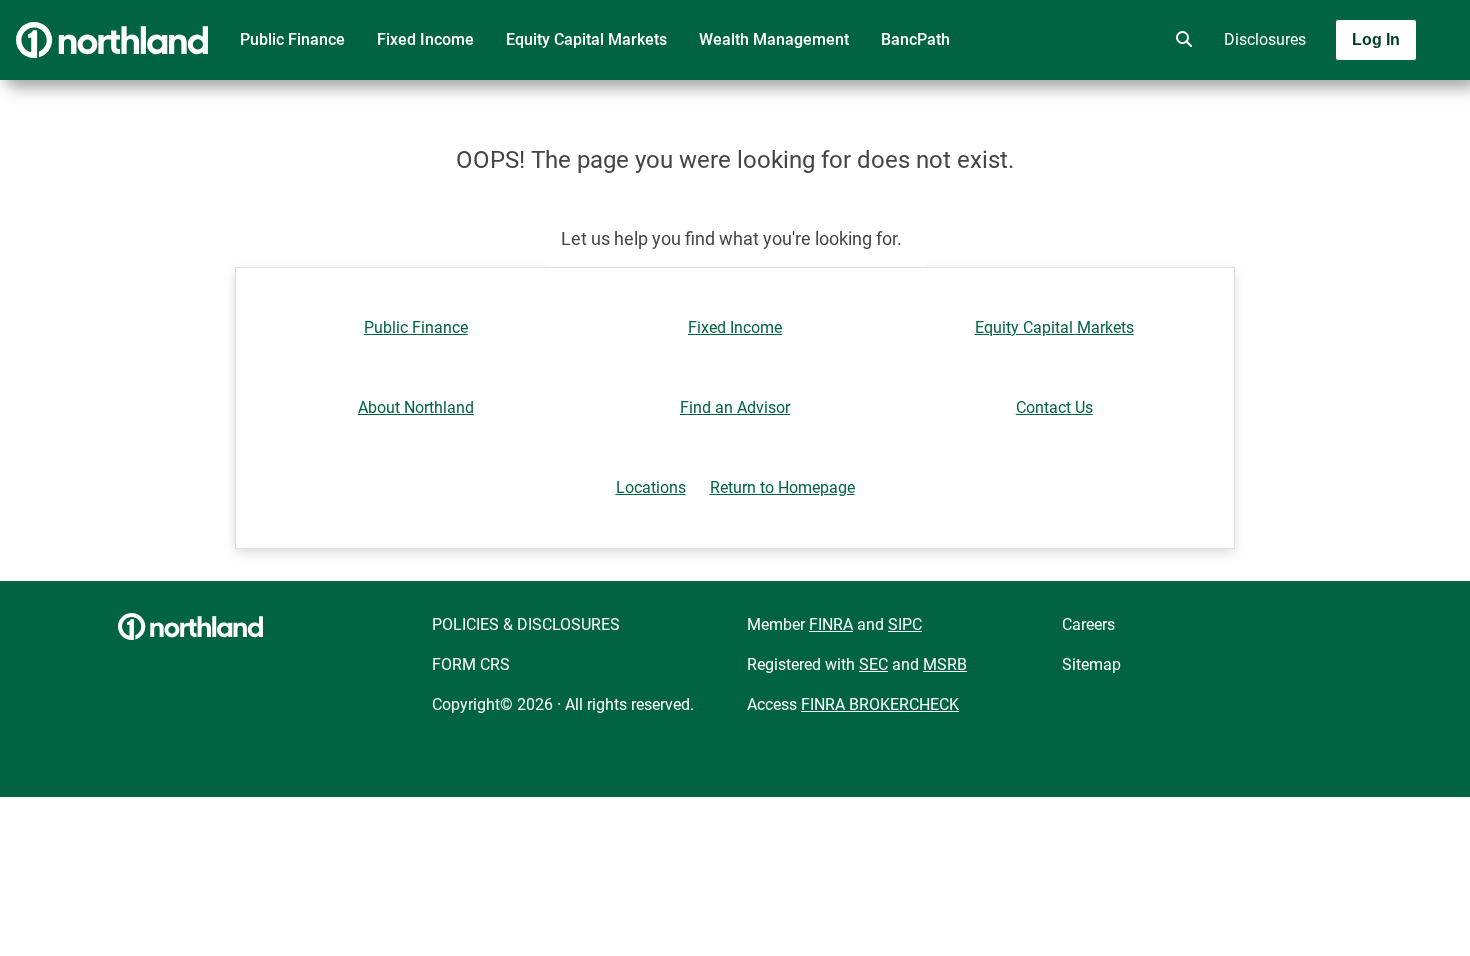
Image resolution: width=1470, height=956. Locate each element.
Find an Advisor (735, 407)
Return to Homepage (782, 487)
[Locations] (1124, 40)
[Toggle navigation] (1312, 97)
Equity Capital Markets (586, 39)
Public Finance (292, 39)
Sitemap (1091, 664)
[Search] (1180, 40)
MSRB (945, 664)
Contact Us (1054, 407)
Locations (651, 487)
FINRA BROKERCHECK (880, 704)
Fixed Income (425, 39)
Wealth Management (774, 39)
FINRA (831, 624)
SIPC (905, 624)
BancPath (915, 39)
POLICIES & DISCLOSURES (526, 624)
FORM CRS (471, 664)
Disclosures (1265, 39)
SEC (873, 664)
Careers (1088, 624)
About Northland (416, 407)
